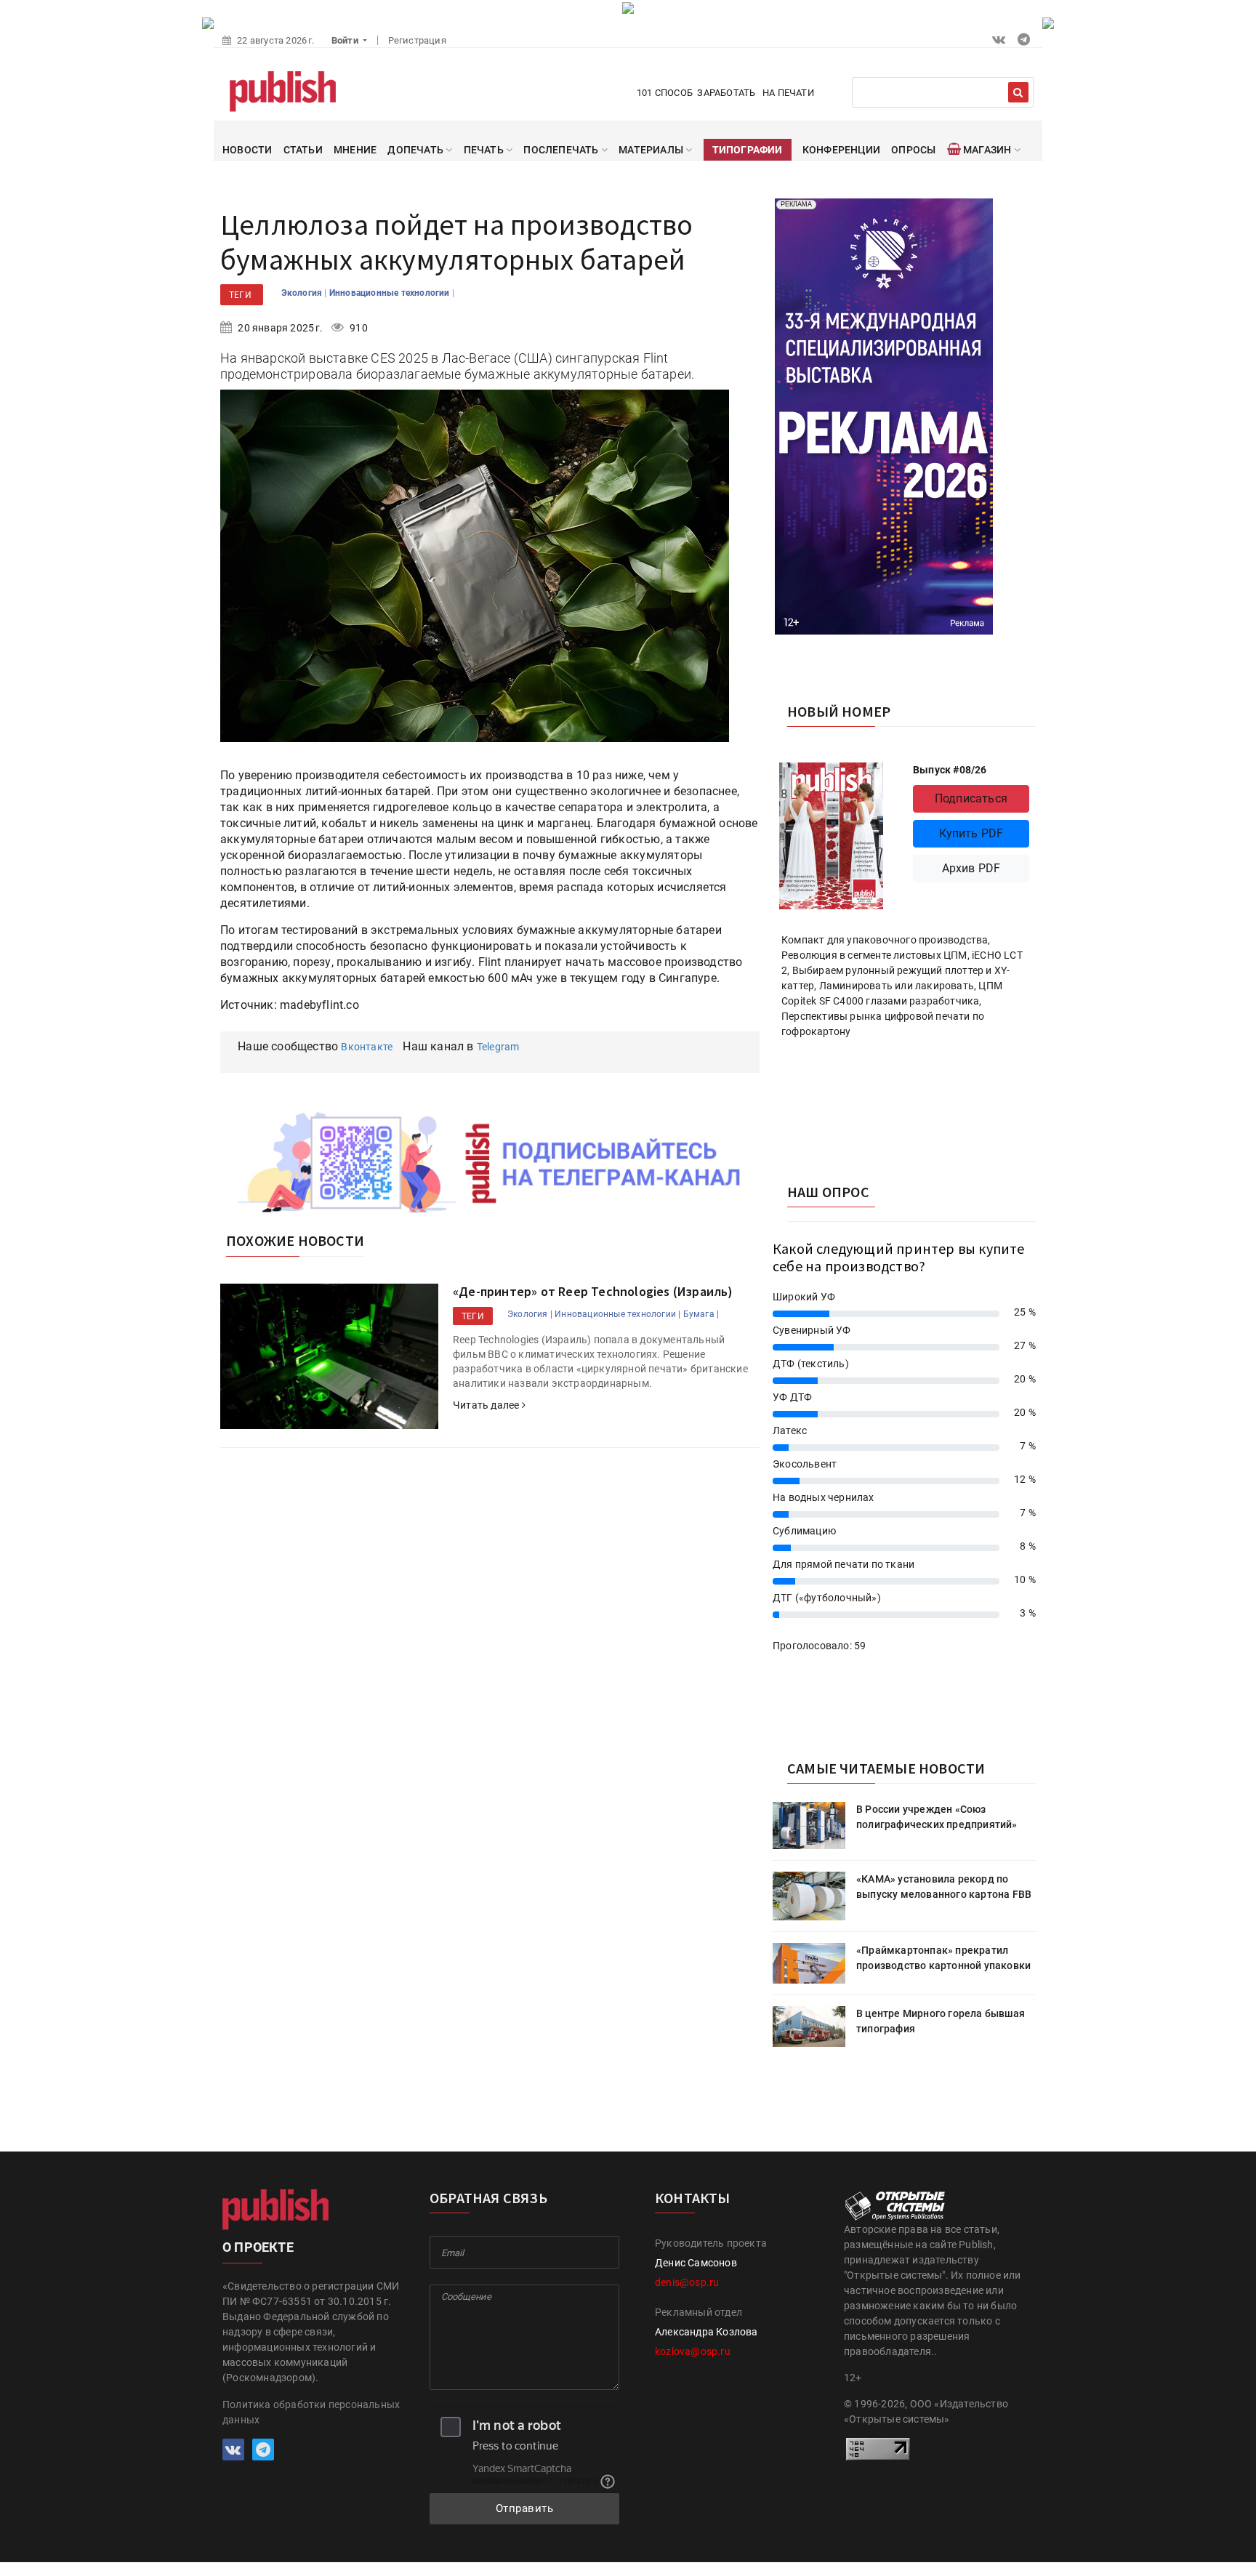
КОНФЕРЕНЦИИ (841, 150)
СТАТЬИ (303, 150)
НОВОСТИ (247, 150)
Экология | (530, 1314)
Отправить (525, 2508)
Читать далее (487, 1405)
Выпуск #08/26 (950, 770)
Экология (303, 293)
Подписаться (971, 798)
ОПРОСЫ (913, 150)
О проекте (258, 2247)
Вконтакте (367, 1047)
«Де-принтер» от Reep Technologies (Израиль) (593, 1291)
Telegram (498, 1047)
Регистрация (417, 40)
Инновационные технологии (391, 293)
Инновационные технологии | (617, 1314)
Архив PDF (971, 868)
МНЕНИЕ (355, 150)
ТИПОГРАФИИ (748, 150)
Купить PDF (971, 833)
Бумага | (701, 1314)
